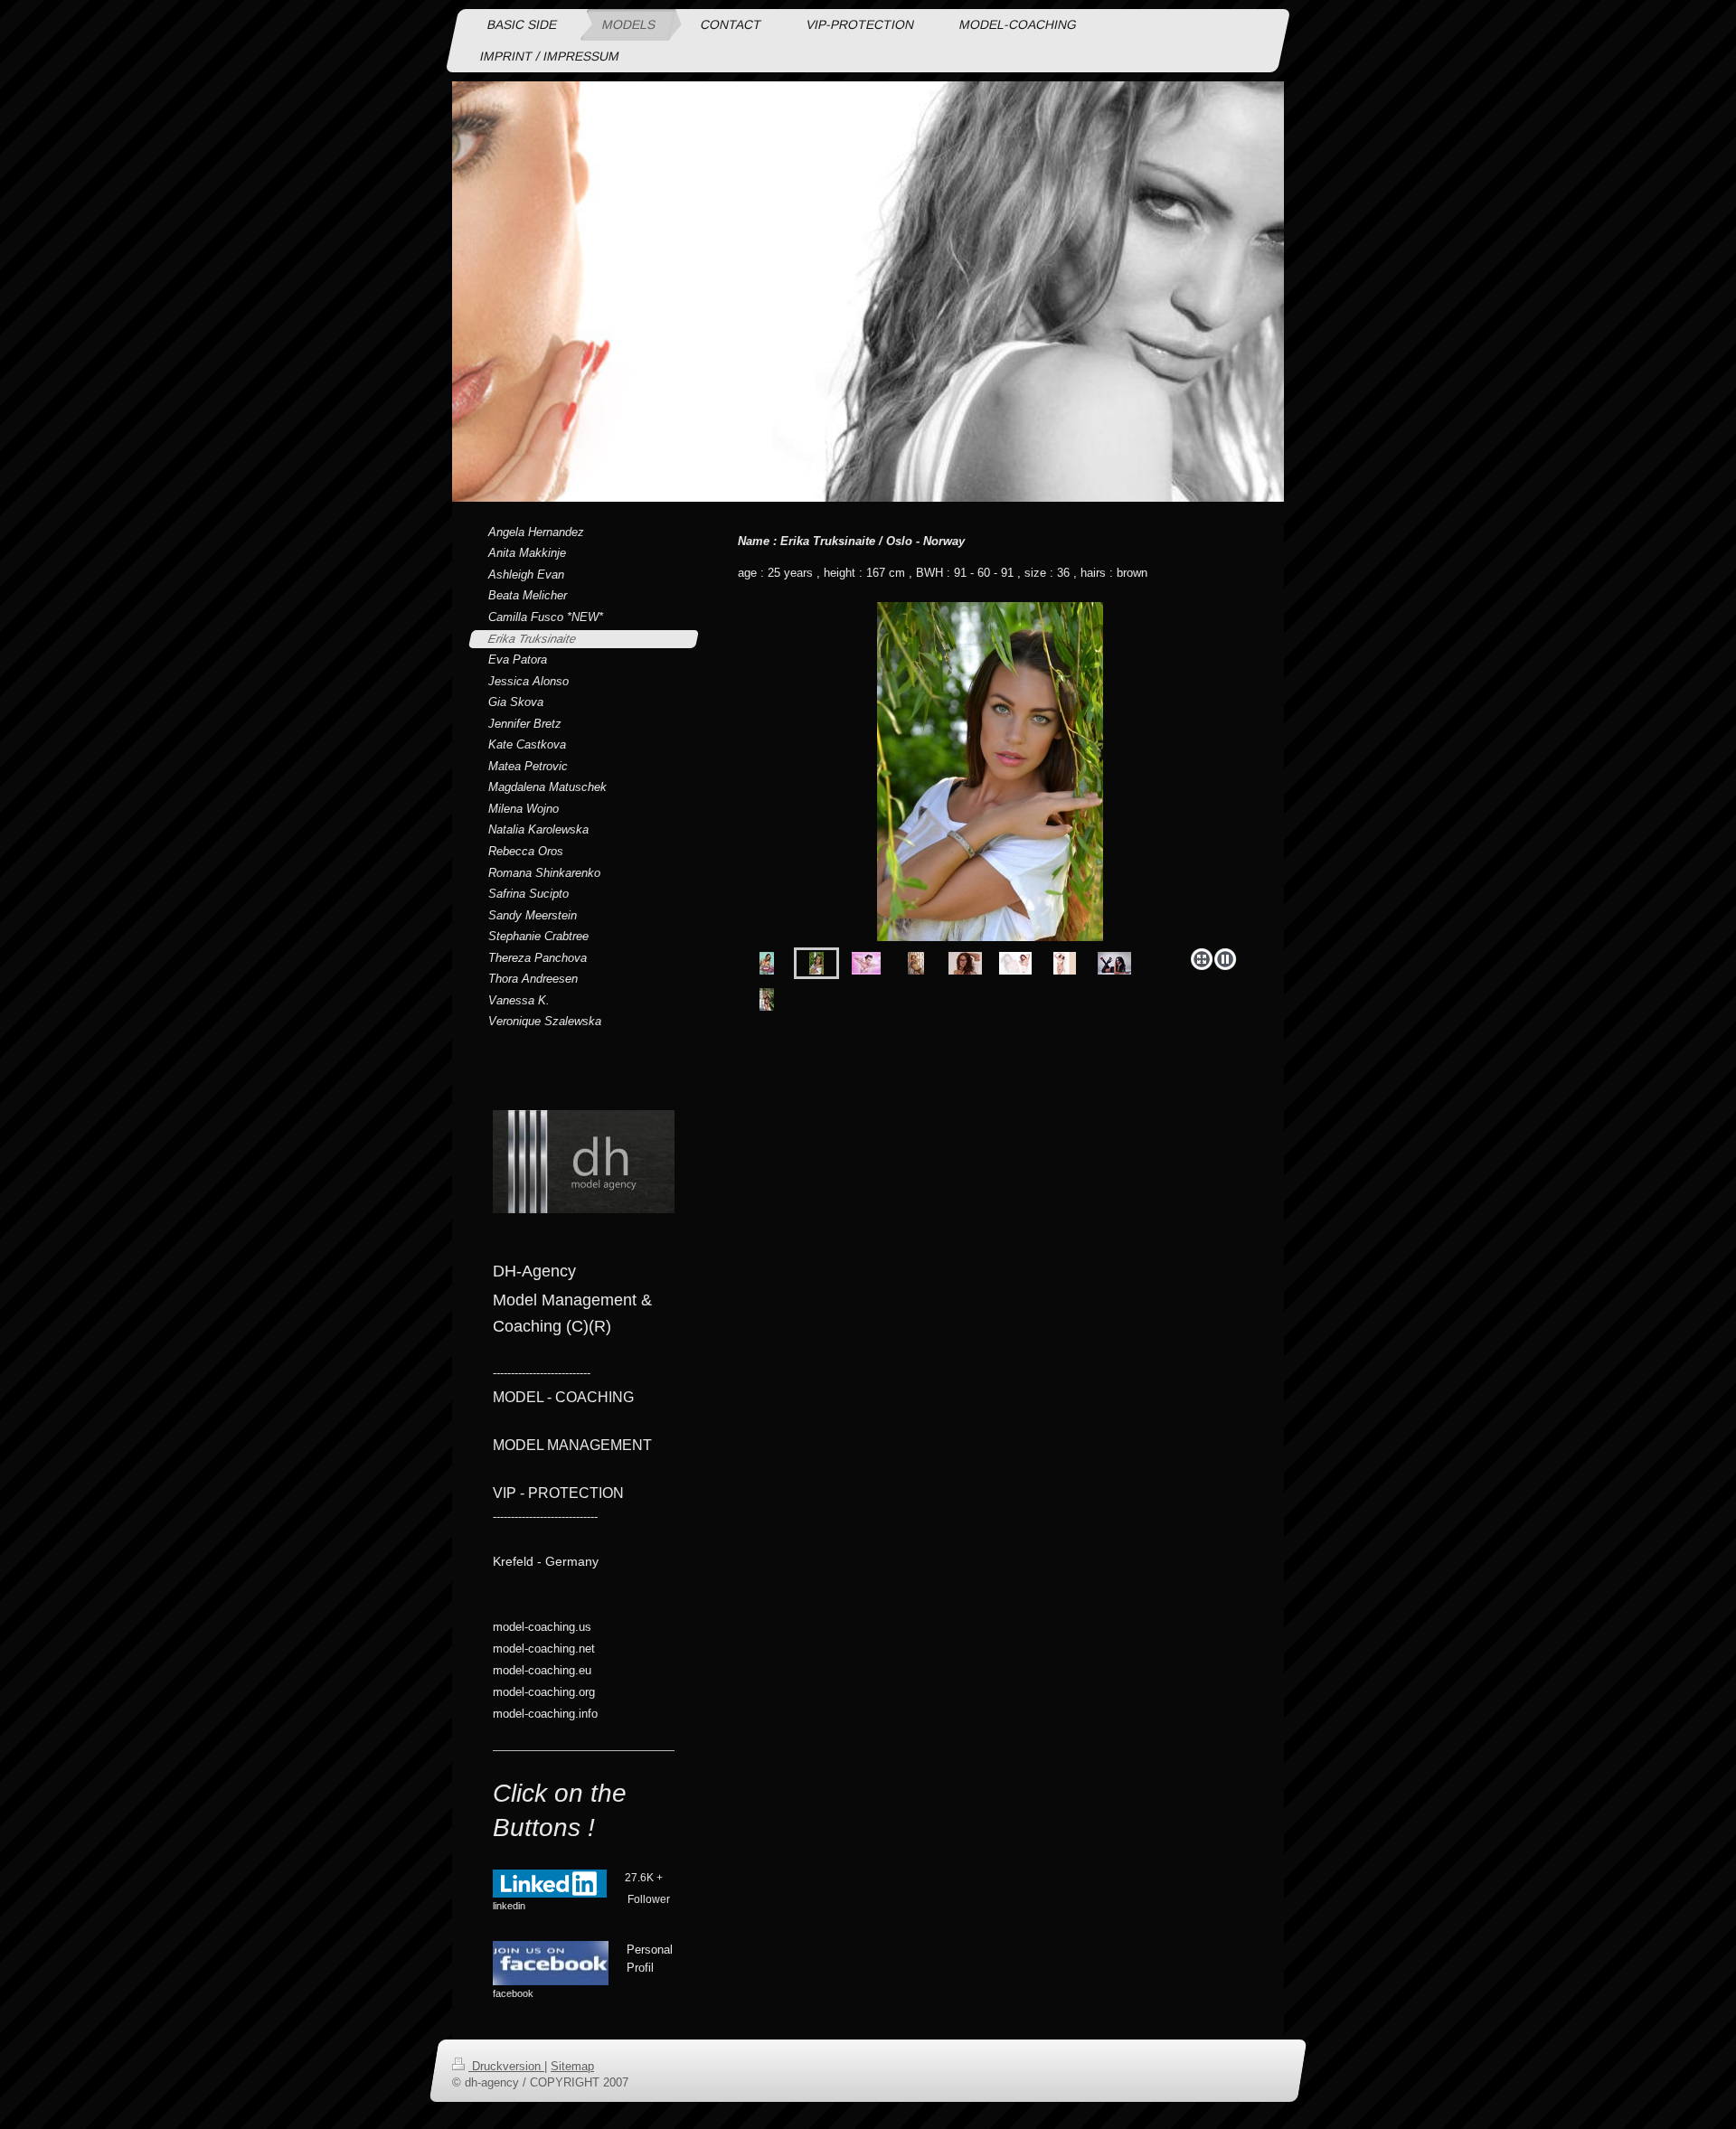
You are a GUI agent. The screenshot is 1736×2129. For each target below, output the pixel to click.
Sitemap (572, 2066)
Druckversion (506, 2066)
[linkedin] (550, 1884)
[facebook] (551, 1963)
